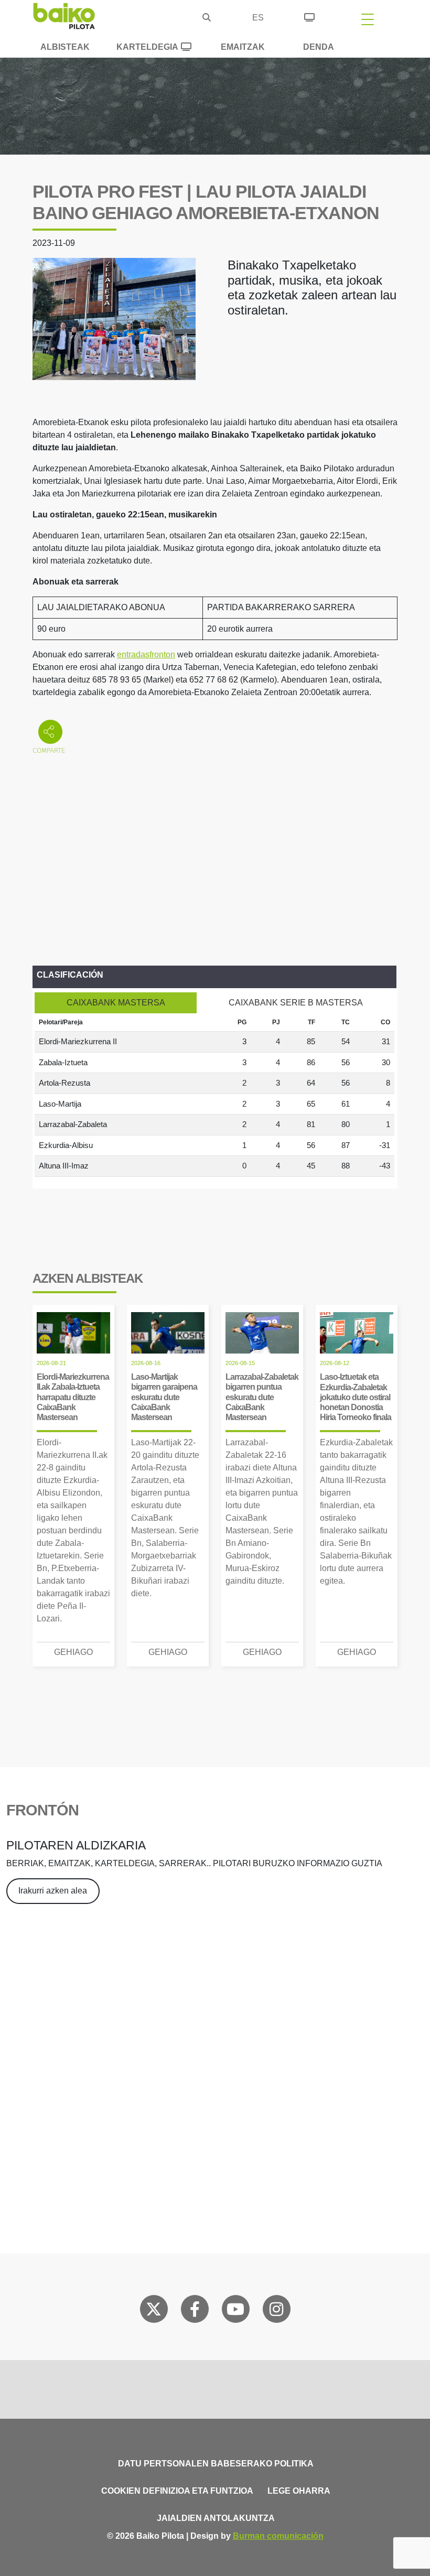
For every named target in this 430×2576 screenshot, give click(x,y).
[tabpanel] (214, 1095)
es (258, 18)
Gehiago (73, 1652)
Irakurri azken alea (53, 1891)
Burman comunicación (278, 2536)
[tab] (116, 1003)
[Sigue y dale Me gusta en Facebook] (195, 2311)
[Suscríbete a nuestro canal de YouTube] (235, 2311)
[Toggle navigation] (368, 19)
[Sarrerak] (309, 16)
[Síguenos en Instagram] (276, 2311)
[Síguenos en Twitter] (154, 2311)
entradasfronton (146, 654)
